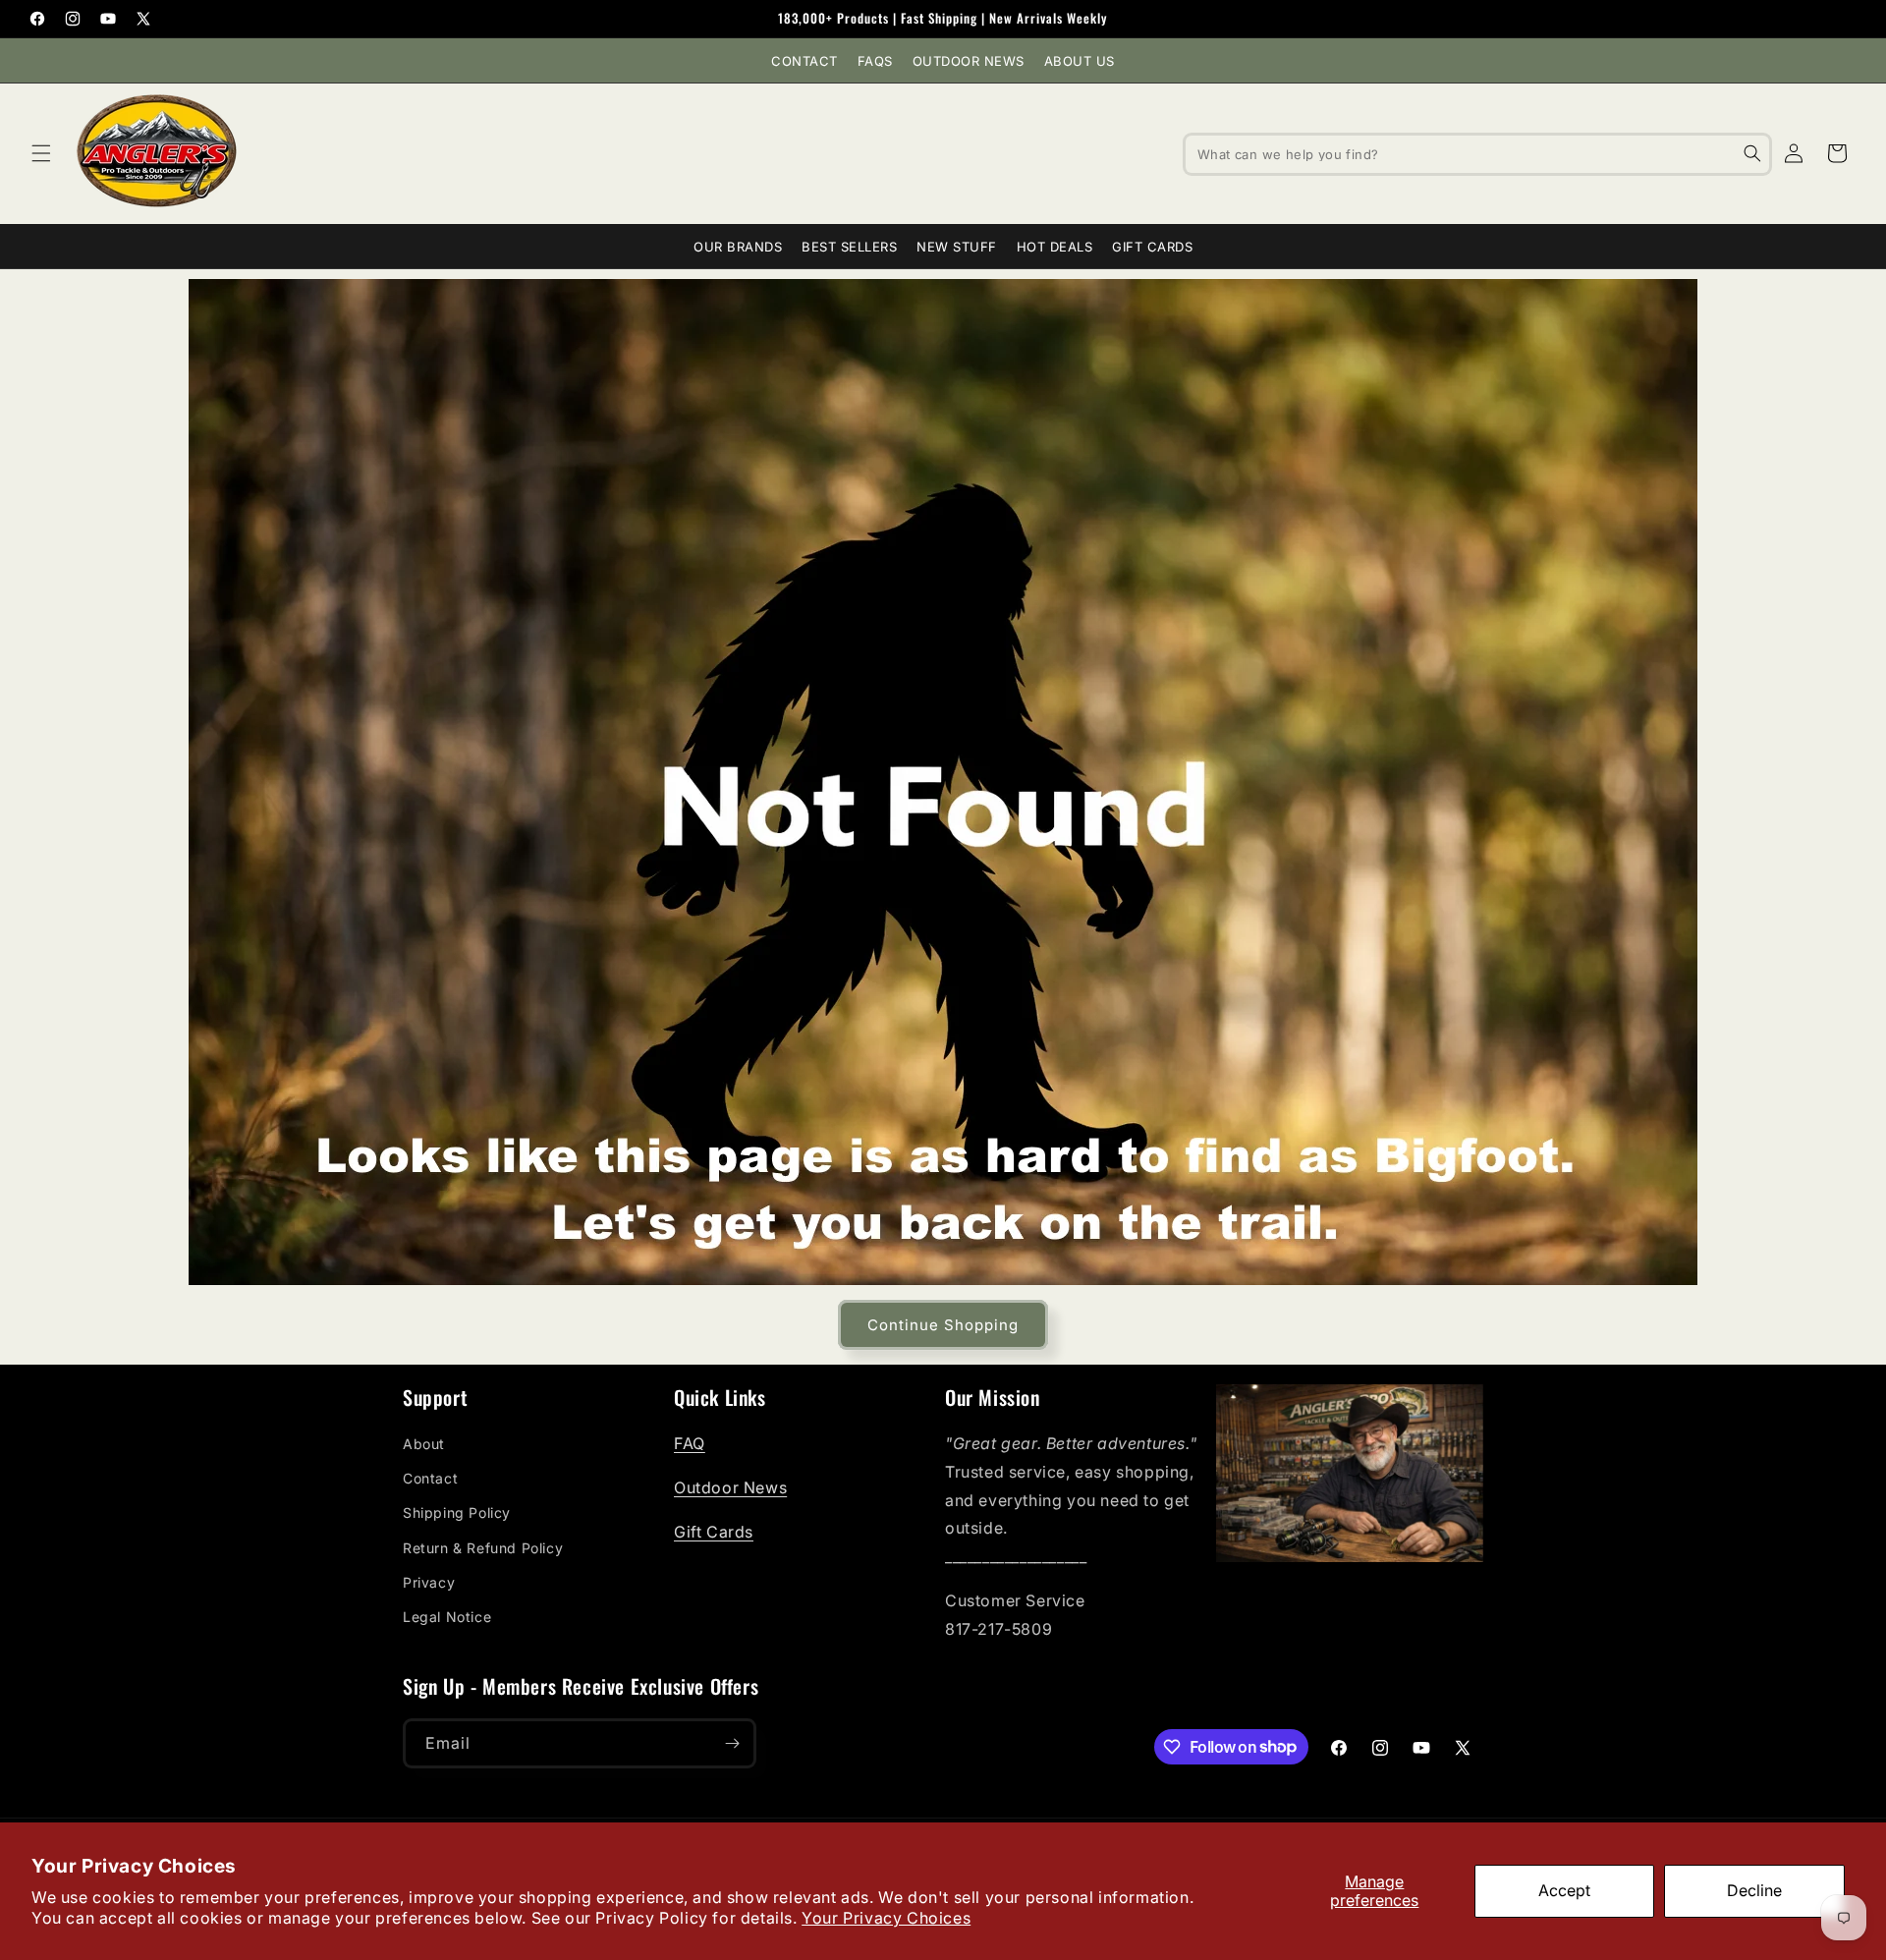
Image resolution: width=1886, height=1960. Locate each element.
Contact (804, 61)
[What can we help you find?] (1752, 153)
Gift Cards (1152, 247)
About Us (1080, 61)
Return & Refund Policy (483, 1548)
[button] (41, 153)
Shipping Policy (457, 1512)
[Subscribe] (732, 1743)
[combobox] (1477, 153)
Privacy (429, 1582)
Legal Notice (447, 1617)
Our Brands (738, 247)
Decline (1754, 1890)
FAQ (690, 1443)
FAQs (875, 61)
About (424, 1444)
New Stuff (957, 247)
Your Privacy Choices (886, 1918)
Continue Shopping (943, 1325)
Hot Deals (1055, 247)
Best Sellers (849, 247)
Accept (1564, 1890)
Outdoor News (969, 61)
